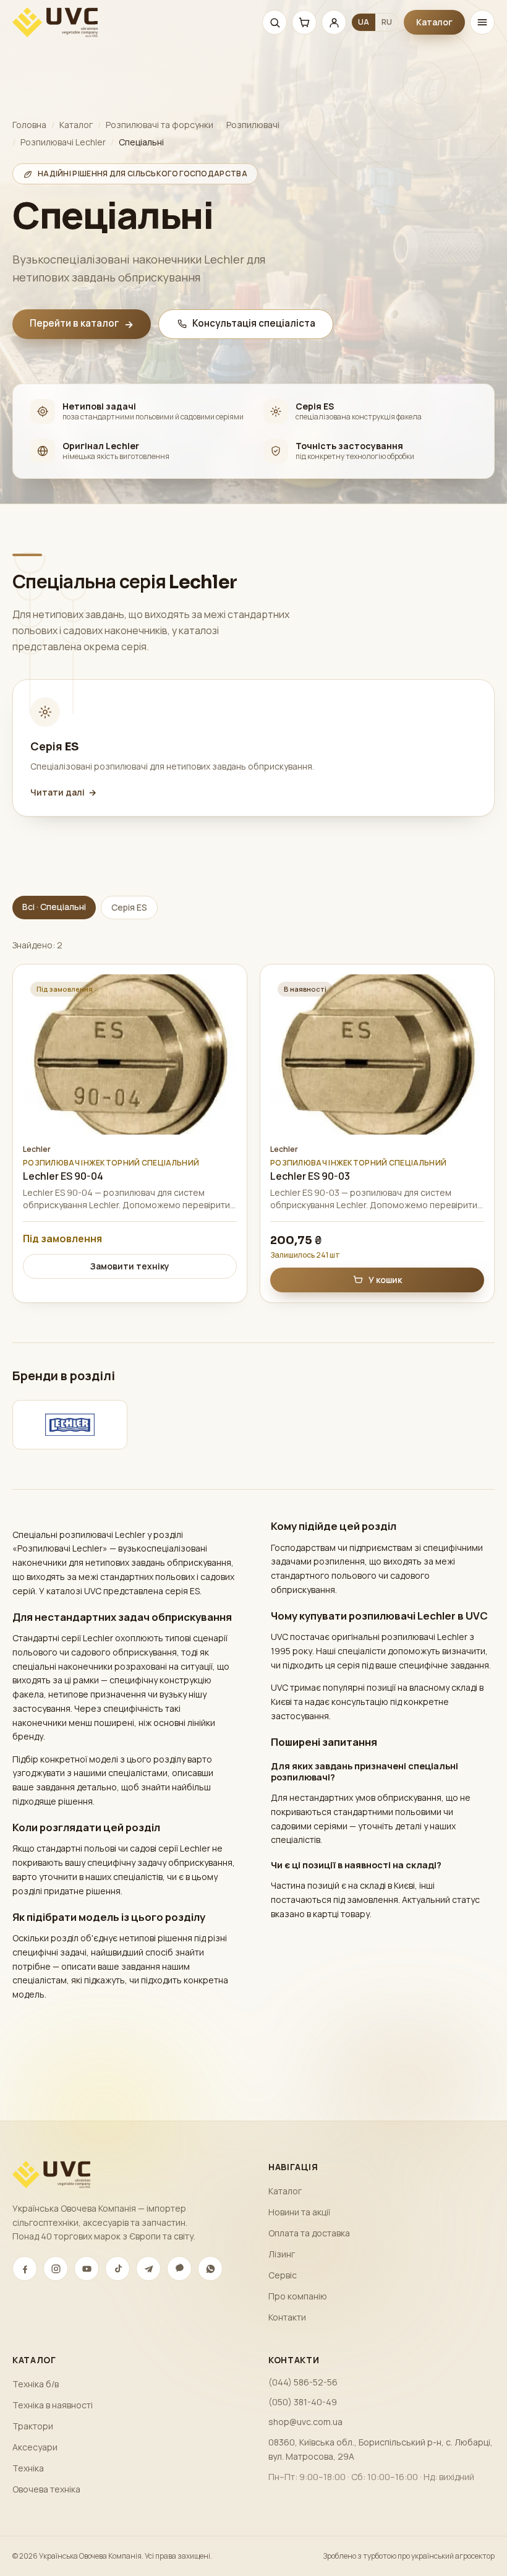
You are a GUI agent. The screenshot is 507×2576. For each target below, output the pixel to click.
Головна (29, 125)
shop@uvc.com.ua (305, 2422)
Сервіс (283, 2275)
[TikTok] (117, 2269)
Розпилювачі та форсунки (160, 125)
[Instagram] (56, 2269)
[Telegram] (148, 2269)
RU (387, 22)
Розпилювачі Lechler (63, 142)
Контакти (287, 2317)
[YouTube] (87, 2269)
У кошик (385, 1280)
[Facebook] (25, 2269)
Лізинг (282, 2254)
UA (364, 22)
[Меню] (482, 22)
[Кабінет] (334, 22)
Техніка (28, 2468)
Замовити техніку (130, 1266)
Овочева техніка (46, 2489)
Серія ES (129, 907)
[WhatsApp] (210, 2269)
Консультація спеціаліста (254, 323)
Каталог (434, 22)
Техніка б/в (36, 2384)
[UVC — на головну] (55, 22)
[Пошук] (275, 22)
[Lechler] (70, 1425)
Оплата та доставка (309, 2233)
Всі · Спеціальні (54, 907)
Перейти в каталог (82, 324)
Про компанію (298, 2296)
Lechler (37, 1149)
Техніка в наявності (53, 2405)
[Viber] (179, 2269)
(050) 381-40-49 (303, 2402)
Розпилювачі (253, 125)
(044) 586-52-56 (303, 2382)
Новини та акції (299, 2212)
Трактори (33, 2426)
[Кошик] (304, 22)
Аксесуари (35, 2447)
